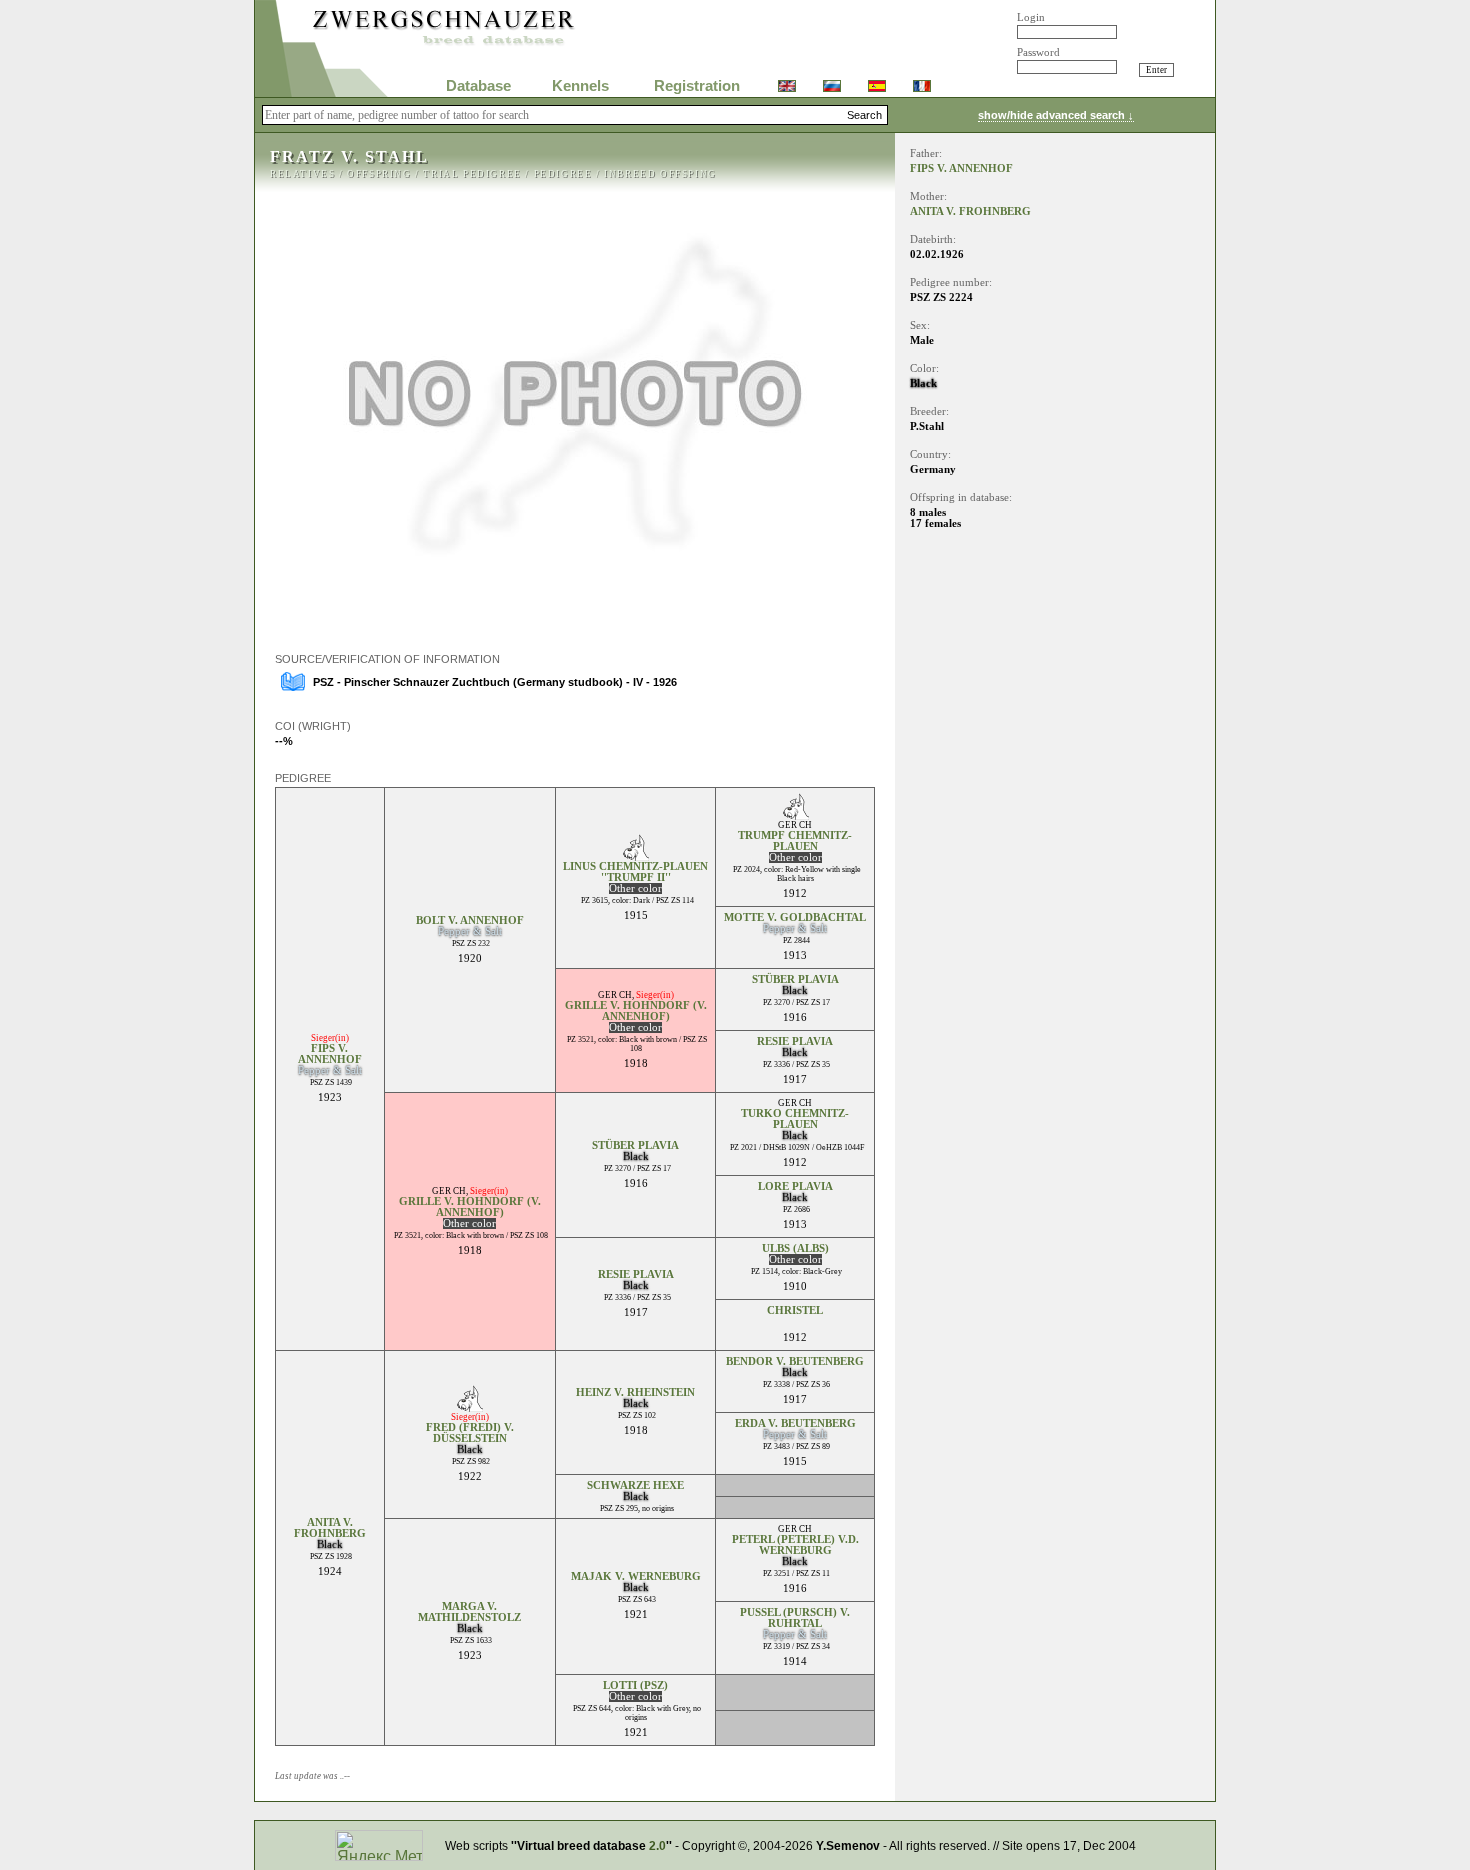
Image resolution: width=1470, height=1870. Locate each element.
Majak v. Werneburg (636, 1576)
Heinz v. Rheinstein (635, 1392)
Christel (795, 1310)
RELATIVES (302, 174)
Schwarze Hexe (635, 1485)
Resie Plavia (795, 1041)
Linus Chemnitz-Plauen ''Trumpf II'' (635, 872)
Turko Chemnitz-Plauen (795, 1119)
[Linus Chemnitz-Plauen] (635, 855)
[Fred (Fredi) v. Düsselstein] (469, 1406)
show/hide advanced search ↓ (1056, 115)
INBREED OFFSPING (660, 174)
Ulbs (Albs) (795, 1248)
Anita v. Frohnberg (330, 1528)
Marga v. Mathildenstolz (469, 1612)
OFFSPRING (379, 174)
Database (478, 86)
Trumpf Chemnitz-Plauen (795, 841)
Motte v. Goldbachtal (795, 917)
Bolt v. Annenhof (470, 920)
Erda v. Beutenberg (795, 1423)
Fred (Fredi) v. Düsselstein (470, 1433)
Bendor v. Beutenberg (795, 1361)
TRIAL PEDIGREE (472, 174)
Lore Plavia (795, 1186)
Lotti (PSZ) (635, 1685)
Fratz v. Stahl (349, 156)
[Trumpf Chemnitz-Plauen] (795, 814)
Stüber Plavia (795, 979)
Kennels (580, 86)
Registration (697, 86)
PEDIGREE (563, 174)
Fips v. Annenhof (330, 1054)
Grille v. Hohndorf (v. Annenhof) (636, 1011)
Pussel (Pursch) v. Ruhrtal (795, 1618)
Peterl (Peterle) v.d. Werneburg (795, 1545)
